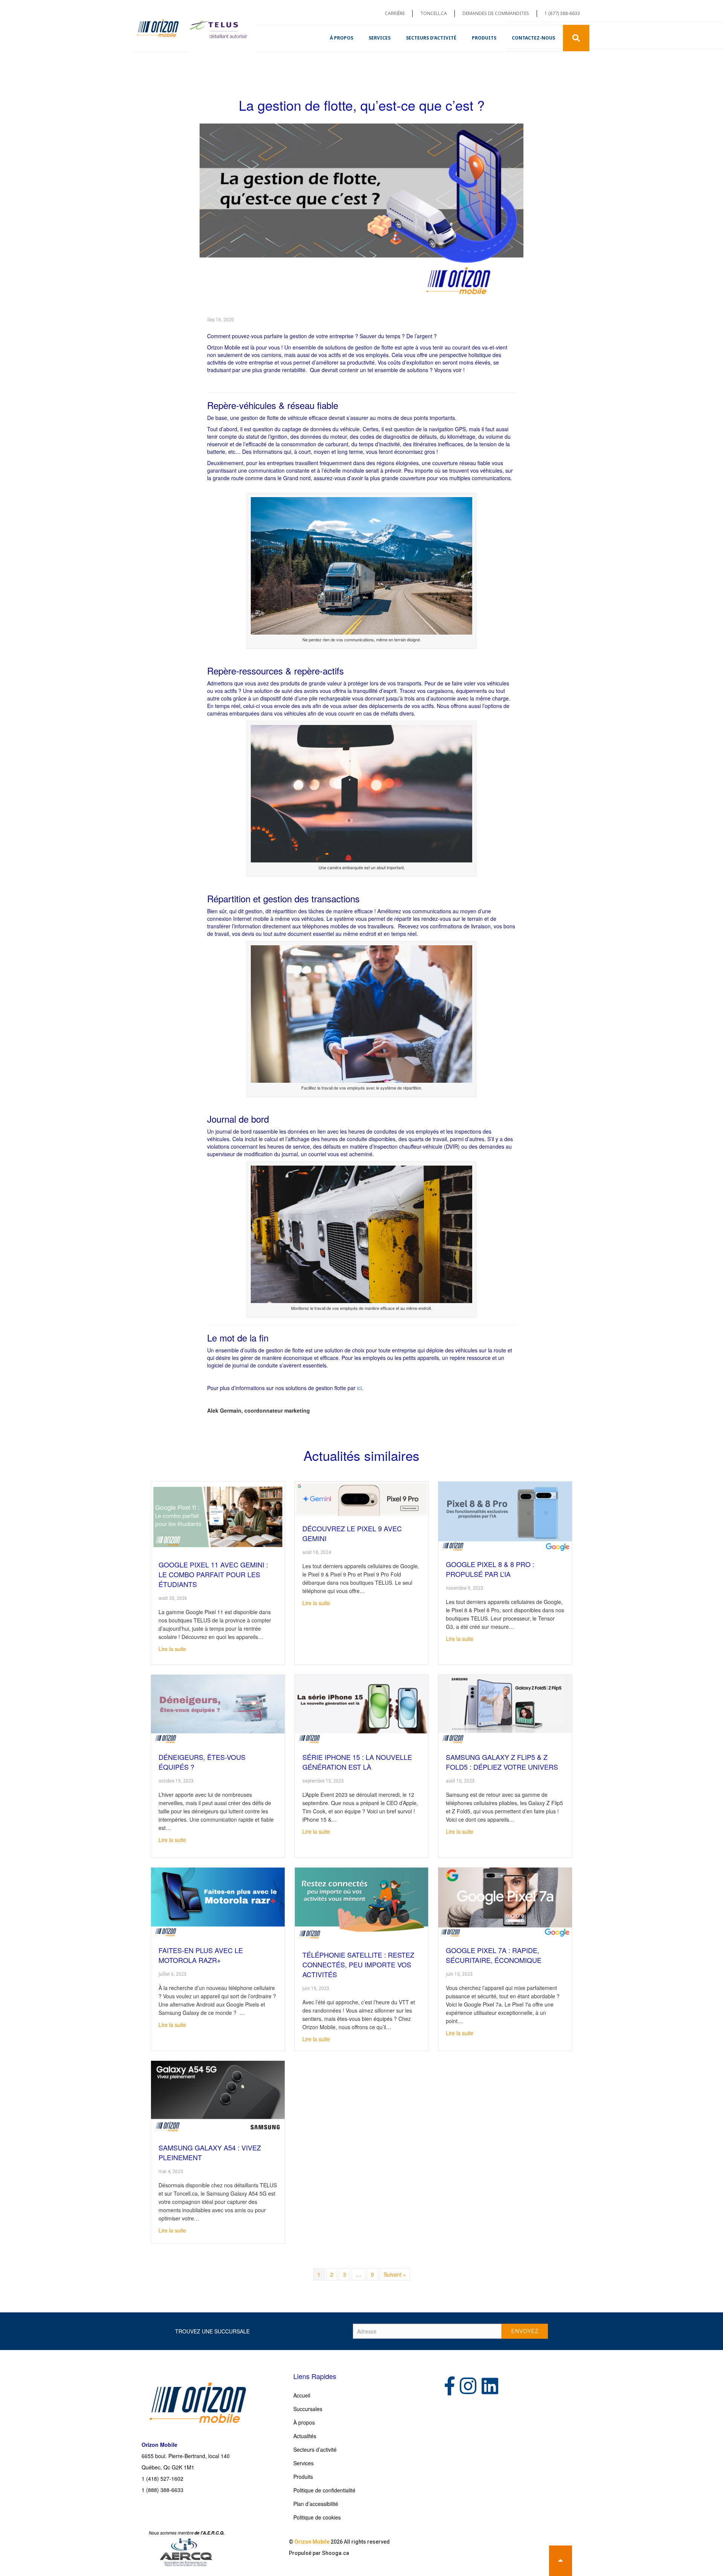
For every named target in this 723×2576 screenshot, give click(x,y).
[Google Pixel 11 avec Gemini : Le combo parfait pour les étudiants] (218, 1516)
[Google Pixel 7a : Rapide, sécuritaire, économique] (505, 1902)
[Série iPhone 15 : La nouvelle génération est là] (362, 1709)
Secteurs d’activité (431, 38)
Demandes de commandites (496, 13)
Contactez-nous (533, 38)
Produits (484, 38)
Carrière (395, 13)
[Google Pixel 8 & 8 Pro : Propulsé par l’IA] (505, 1516)
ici (359, 1388)
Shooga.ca (336, 2553)
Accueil (302, 2395)
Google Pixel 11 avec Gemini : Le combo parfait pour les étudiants (213, 1574)
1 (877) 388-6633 (562, 13)
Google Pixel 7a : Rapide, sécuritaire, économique (494, 1955)
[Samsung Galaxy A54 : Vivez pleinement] (218, 2097)
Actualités (305, 2436)
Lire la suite (172, 1649)
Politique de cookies (317, 2517)
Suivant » (395, 2274)
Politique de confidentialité (324, 2490)
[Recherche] (576, 38)
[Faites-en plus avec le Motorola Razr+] (218, 1902)
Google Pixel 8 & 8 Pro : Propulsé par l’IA (490, 1569)
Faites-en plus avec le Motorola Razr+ (201, 1955)
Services (380, 38)
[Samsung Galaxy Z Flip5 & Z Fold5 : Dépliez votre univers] (505, 1709)
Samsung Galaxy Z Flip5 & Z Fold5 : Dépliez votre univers (502, 1762)
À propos (342, 38)
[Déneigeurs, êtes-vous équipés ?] (218, 1709)
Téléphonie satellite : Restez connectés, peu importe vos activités (358, 1964)
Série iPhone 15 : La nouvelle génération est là (357, 1762)
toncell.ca (434, 13)
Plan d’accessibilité (316, 2504)
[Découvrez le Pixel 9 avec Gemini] (362, 1498)
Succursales (308, 2409)
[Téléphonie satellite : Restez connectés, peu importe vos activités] (362, 1904)
